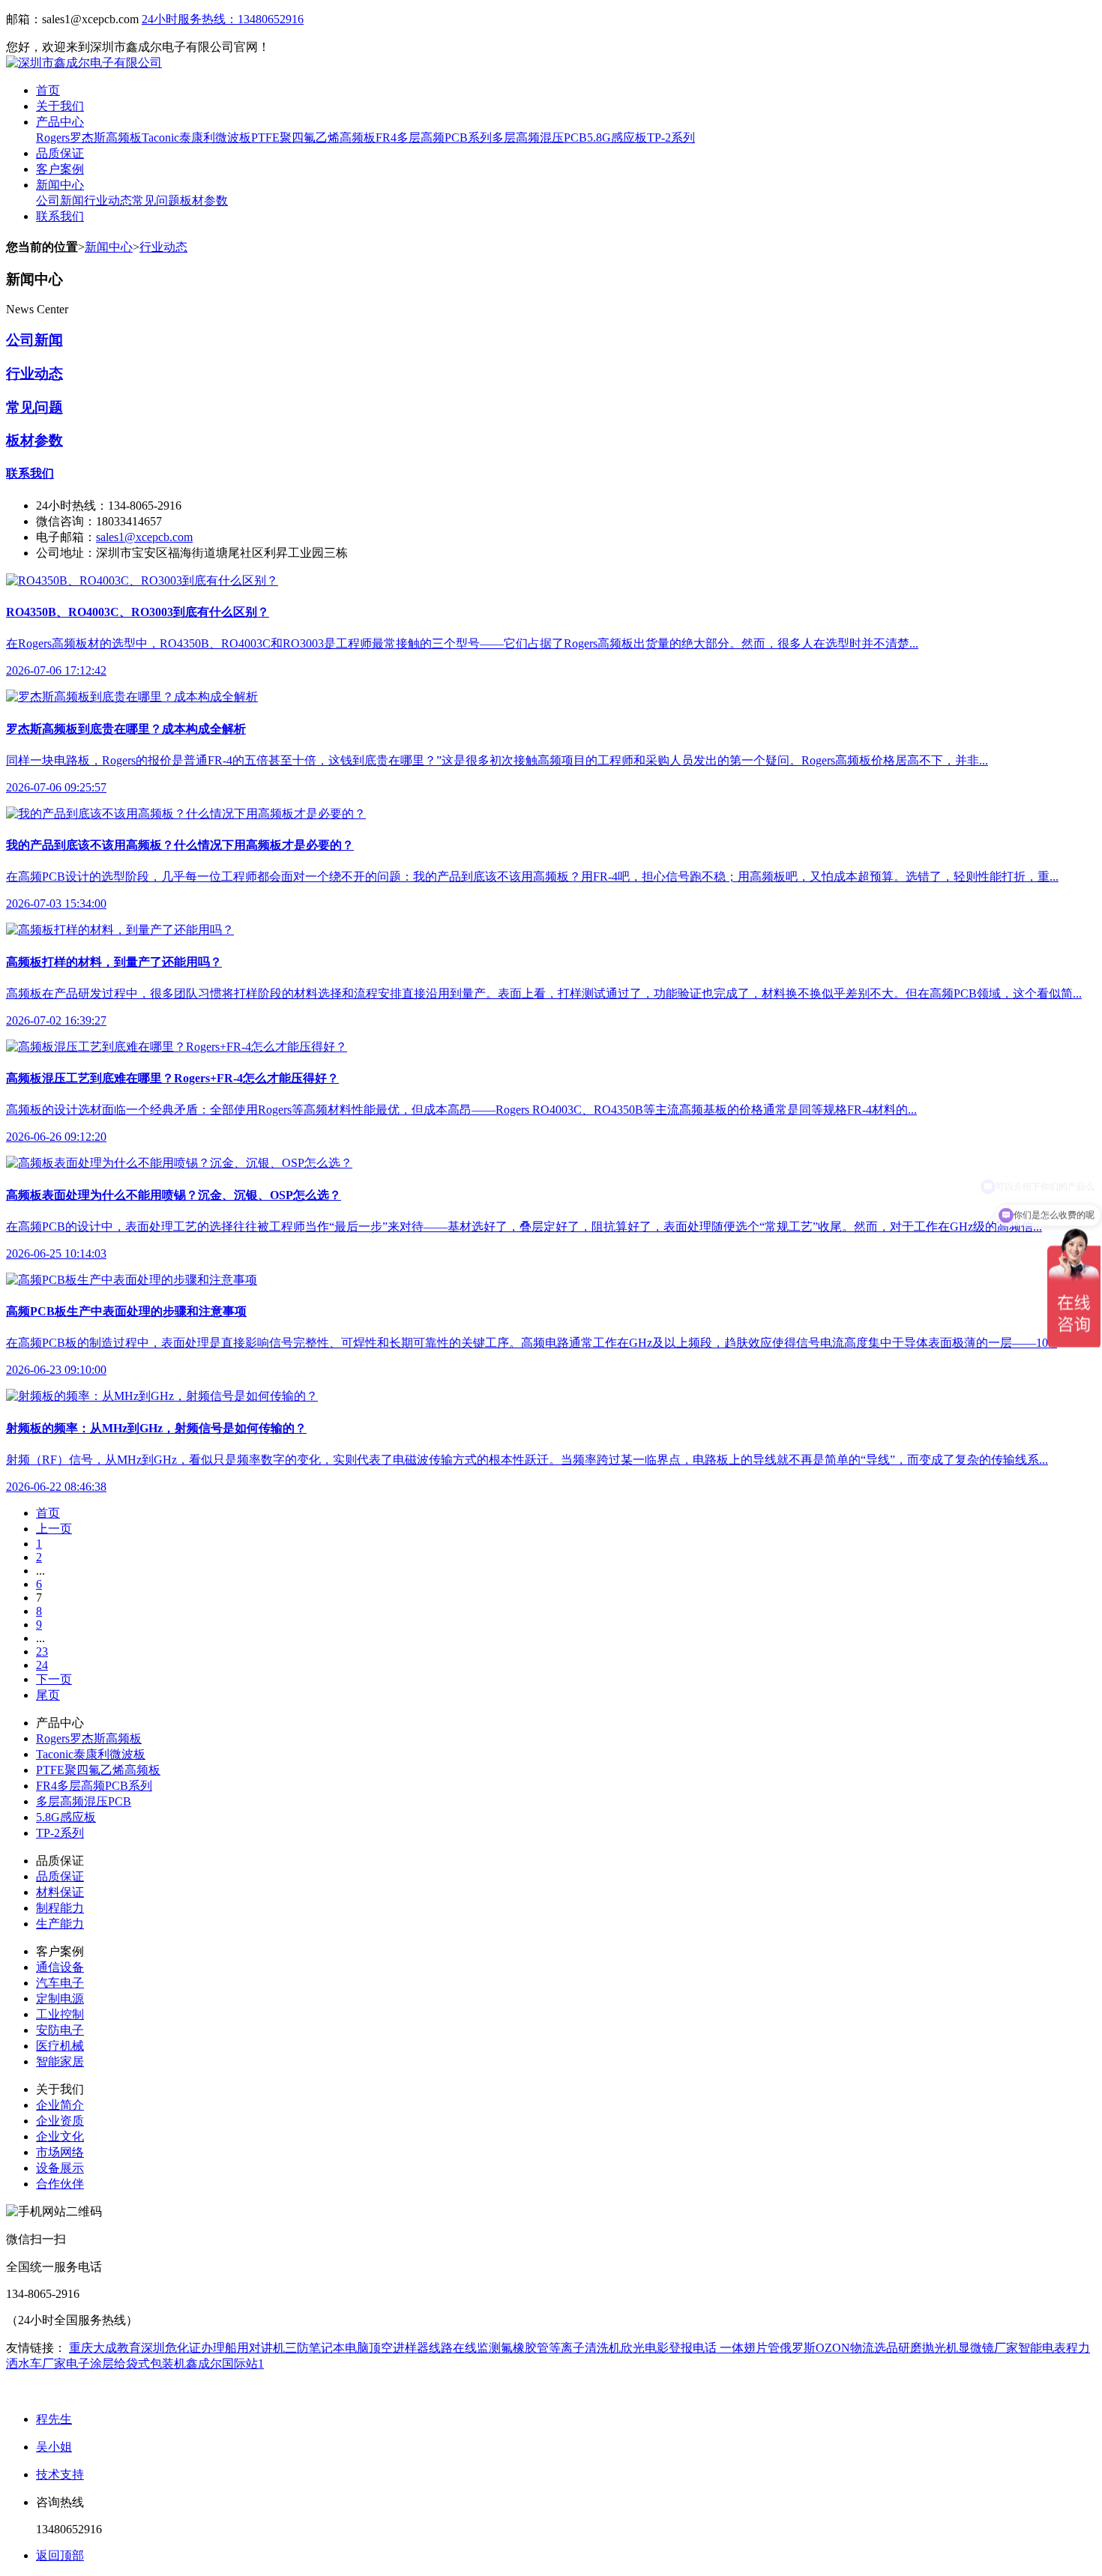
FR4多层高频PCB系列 (434, 138)
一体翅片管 (748, 2348)
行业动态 (108, 200)
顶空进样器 (399, 2348)
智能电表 (1042, 2348)
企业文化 (60, 2136)
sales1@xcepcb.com (144, 537)
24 (42, 1665)
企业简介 (60, 2105)
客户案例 (60, 169)
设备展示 (60, 2168)
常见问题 (156, 200)
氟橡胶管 (525, 2348)
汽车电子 (60, 1983)
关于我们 (60, 106)
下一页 (54, 1679)
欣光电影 (645, 2348)
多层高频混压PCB (539, 138)
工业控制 (60, 2014)
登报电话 (693, 2348)
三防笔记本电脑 (327, 2348)
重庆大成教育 (105, 2348)
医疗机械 (60, 2046)
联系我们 (60, 216)
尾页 (48, 1695)
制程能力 (60, 1908)
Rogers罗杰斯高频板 (89, 138)
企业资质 (60, 2121)
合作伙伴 (60, 2184)
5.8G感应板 (617, 138)
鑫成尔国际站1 (225, 2364)
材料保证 (60, 1892)
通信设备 (60, 1967)
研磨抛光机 (928, 2348)
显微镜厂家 (988, 2348)
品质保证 (60, 153)
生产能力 (60, 1924)
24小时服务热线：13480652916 (223, 19)
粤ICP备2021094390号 (328, 2391)
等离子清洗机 (585, 2348)
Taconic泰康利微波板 (196, 138)
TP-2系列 (671, 138)
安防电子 (60, 2030)
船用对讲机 (255, 2348)
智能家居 (60, 2061)
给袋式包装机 (150, 2364)
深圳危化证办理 (183, 2348)
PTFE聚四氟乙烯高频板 (313, 138)
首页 (48, 90)
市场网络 (60, 2152)
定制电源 (60, 1999)
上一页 (54, 1529)
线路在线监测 (465, 2348)
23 (42, 1652)
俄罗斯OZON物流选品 (839, 2348)
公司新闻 (60, 200)
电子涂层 (90, 2364)
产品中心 (60, 122)
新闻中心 (60, 185)
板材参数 (204, 200)
